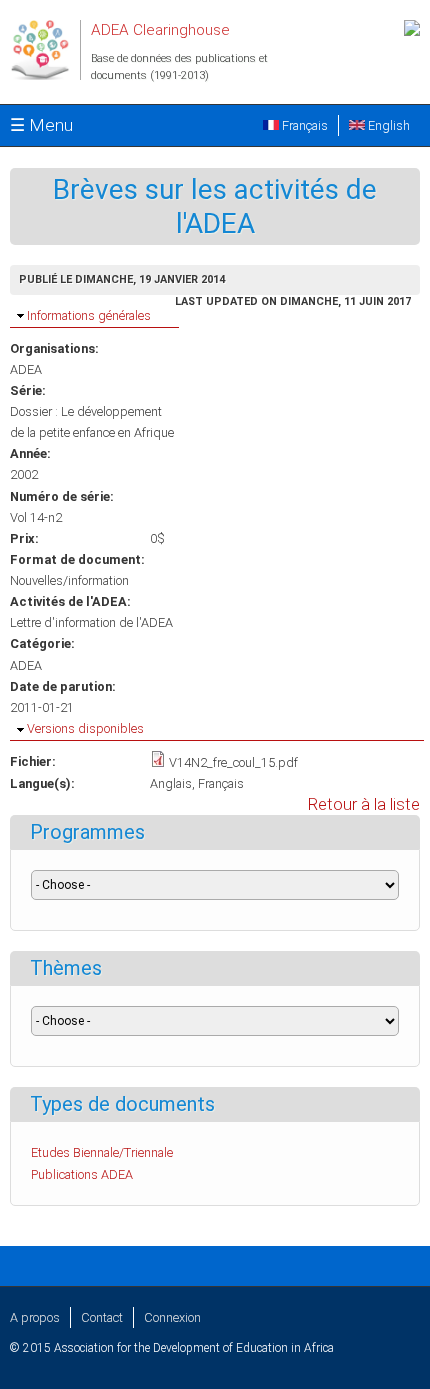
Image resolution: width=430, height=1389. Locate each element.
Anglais (171, 783)
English (387, 125)
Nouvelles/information (69, 580)
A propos (35, 1317)
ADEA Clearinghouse (160, 30)
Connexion (172, 1317)
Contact (102, 1317)
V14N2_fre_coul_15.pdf (233, 762)
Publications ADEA (82, 1174)
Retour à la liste (364, 804)
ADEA (26, 369)
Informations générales (89, 315)
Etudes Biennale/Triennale (102, 1152)
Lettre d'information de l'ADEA (91, 622)
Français (303, 125)
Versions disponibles (85, 728)
